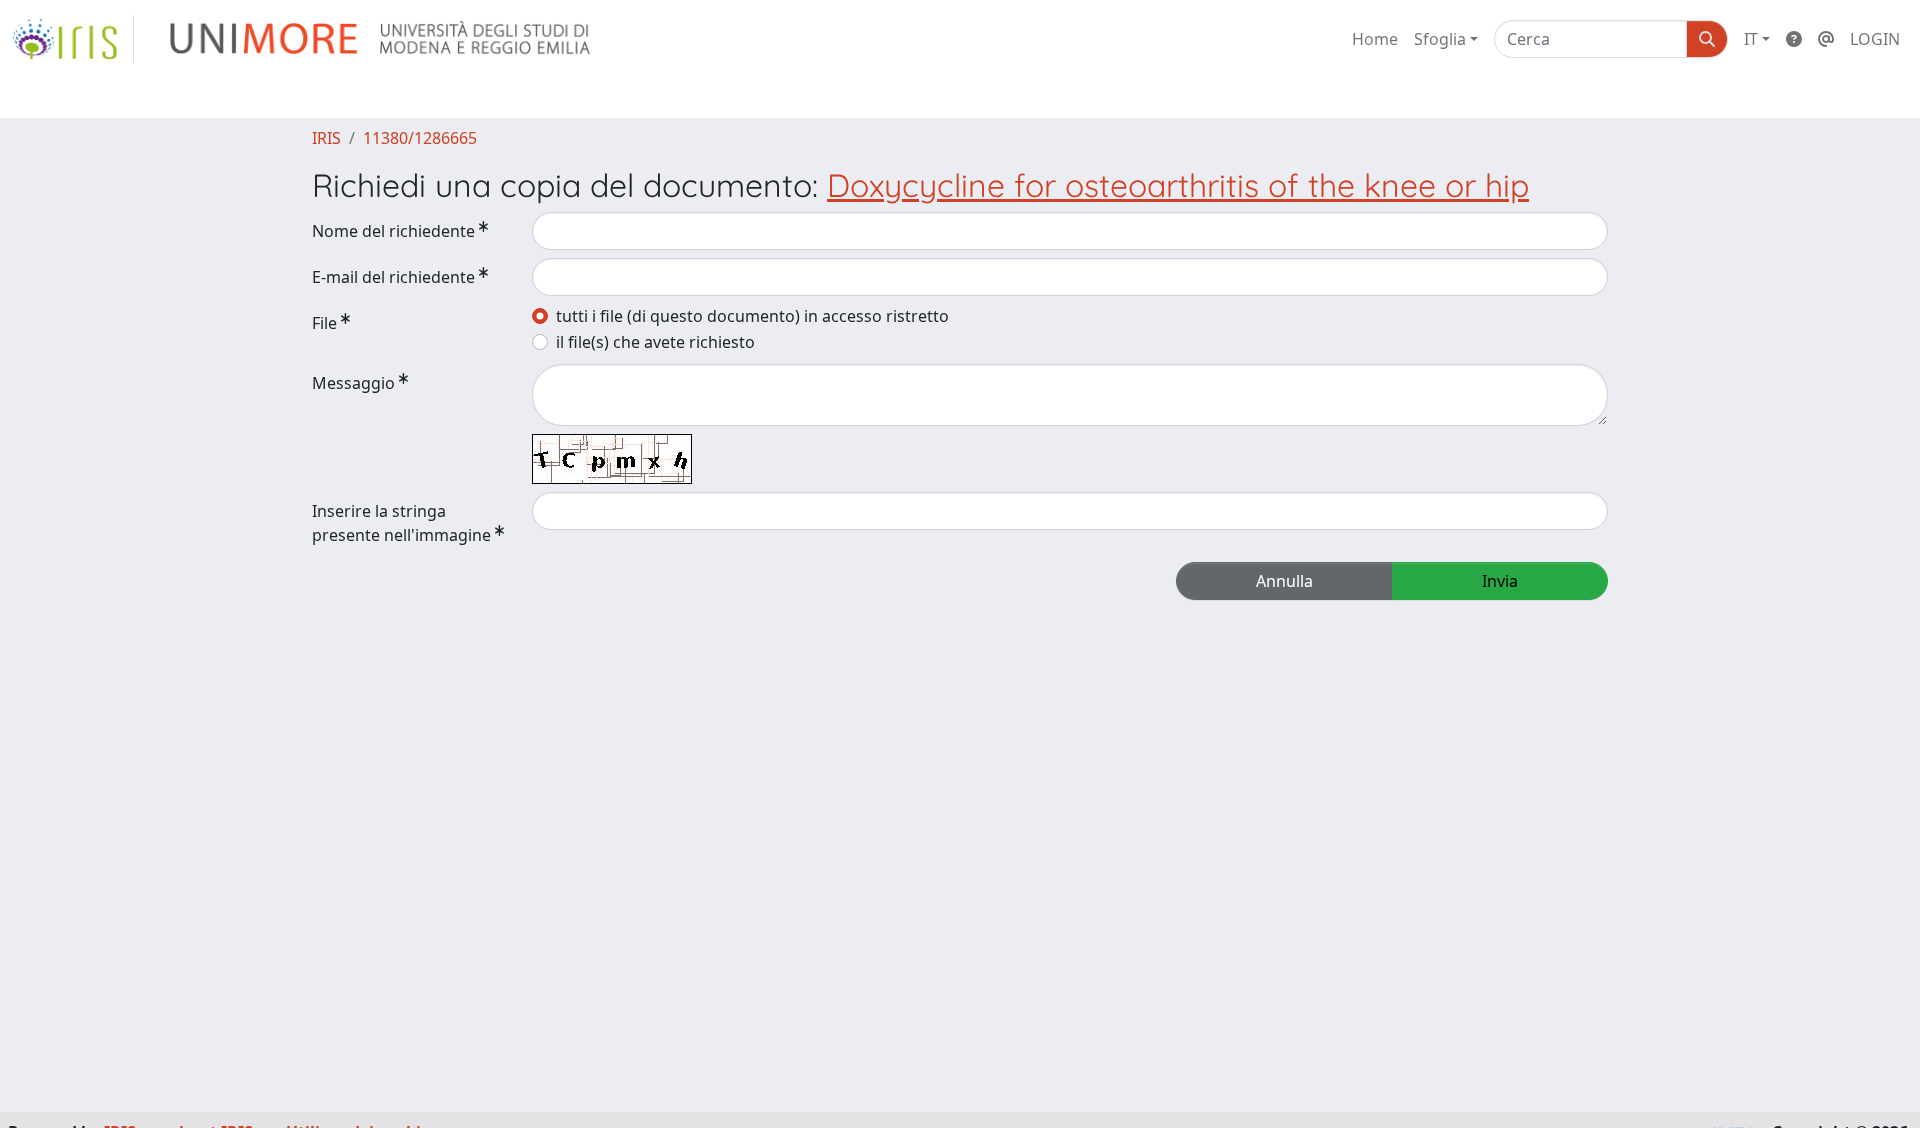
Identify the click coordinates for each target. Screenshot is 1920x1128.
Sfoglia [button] (1440, 39)
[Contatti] (1826, 39)
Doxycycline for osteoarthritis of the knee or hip (1178, 185)
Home (1375, 39)
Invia (1500, 581)
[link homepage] (73, 39)
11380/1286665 (420, 138)
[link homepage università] (381, 39)
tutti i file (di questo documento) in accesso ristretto (752, 316)
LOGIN (1875, 39)
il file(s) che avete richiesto (655, 342)
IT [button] (1751, 39)
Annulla (1284, 581)
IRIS (326, 138)
